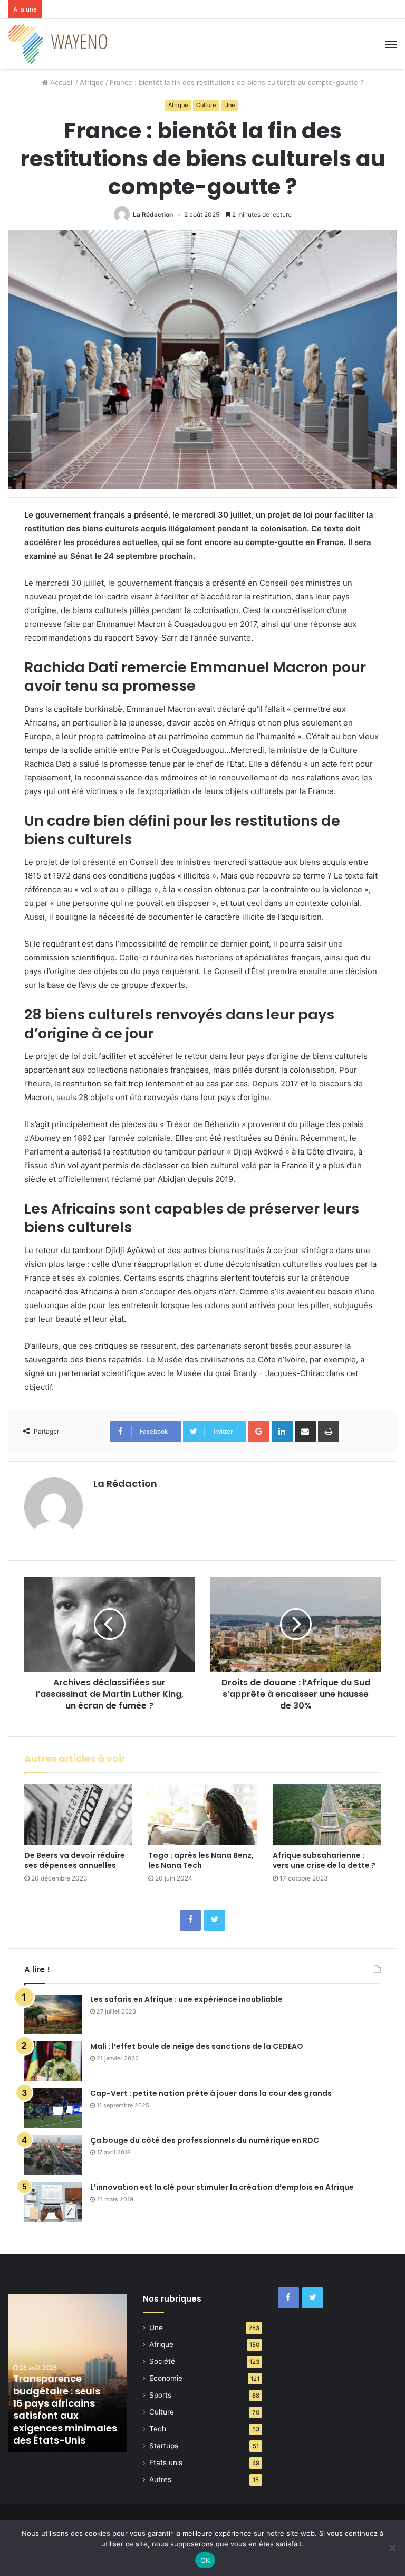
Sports (160, 2395)
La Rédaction (153, 214)
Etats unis (166, 2463)
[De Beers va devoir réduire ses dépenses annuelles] (78, 1815)
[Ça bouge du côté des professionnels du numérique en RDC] (53, 2155)
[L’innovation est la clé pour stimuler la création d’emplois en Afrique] (53, 2202)
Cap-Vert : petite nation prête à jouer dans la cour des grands (211, 2093)
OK (205, 2560)
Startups (164, 2446)
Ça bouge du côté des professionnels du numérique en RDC (205, 2140)
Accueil (61, 82)
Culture (206, 105)
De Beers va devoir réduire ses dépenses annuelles (75, 1860)
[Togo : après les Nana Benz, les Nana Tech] (202, 1815)
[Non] (392, 2548)
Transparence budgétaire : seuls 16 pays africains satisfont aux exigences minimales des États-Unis (65, 2409)
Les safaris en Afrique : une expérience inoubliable (186, 1999)
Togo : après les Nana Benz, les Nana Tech (201, 1860)
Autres (160, 2479)
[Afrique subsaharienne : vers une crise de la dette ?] (327, 1815)
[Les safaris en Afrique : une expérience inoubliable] (53, 2014)
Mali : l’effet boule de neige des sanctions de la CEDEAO (197, 2046)
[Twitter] (215, 1920)
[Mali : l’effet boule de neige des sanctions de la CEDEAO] (53, 2061)
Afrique (92, 82)
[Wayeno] (58, 44)
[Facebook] (190, 1920)
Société (162, 2361)
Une (229, 105)
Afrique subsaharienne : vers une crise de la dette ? (324, 1860)
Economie (166, 2378)
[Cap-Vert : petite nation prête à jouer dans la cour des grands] (53, 2108)
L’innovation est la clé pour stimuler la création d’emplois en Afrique (222, 2187)
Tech (158, 2429)
